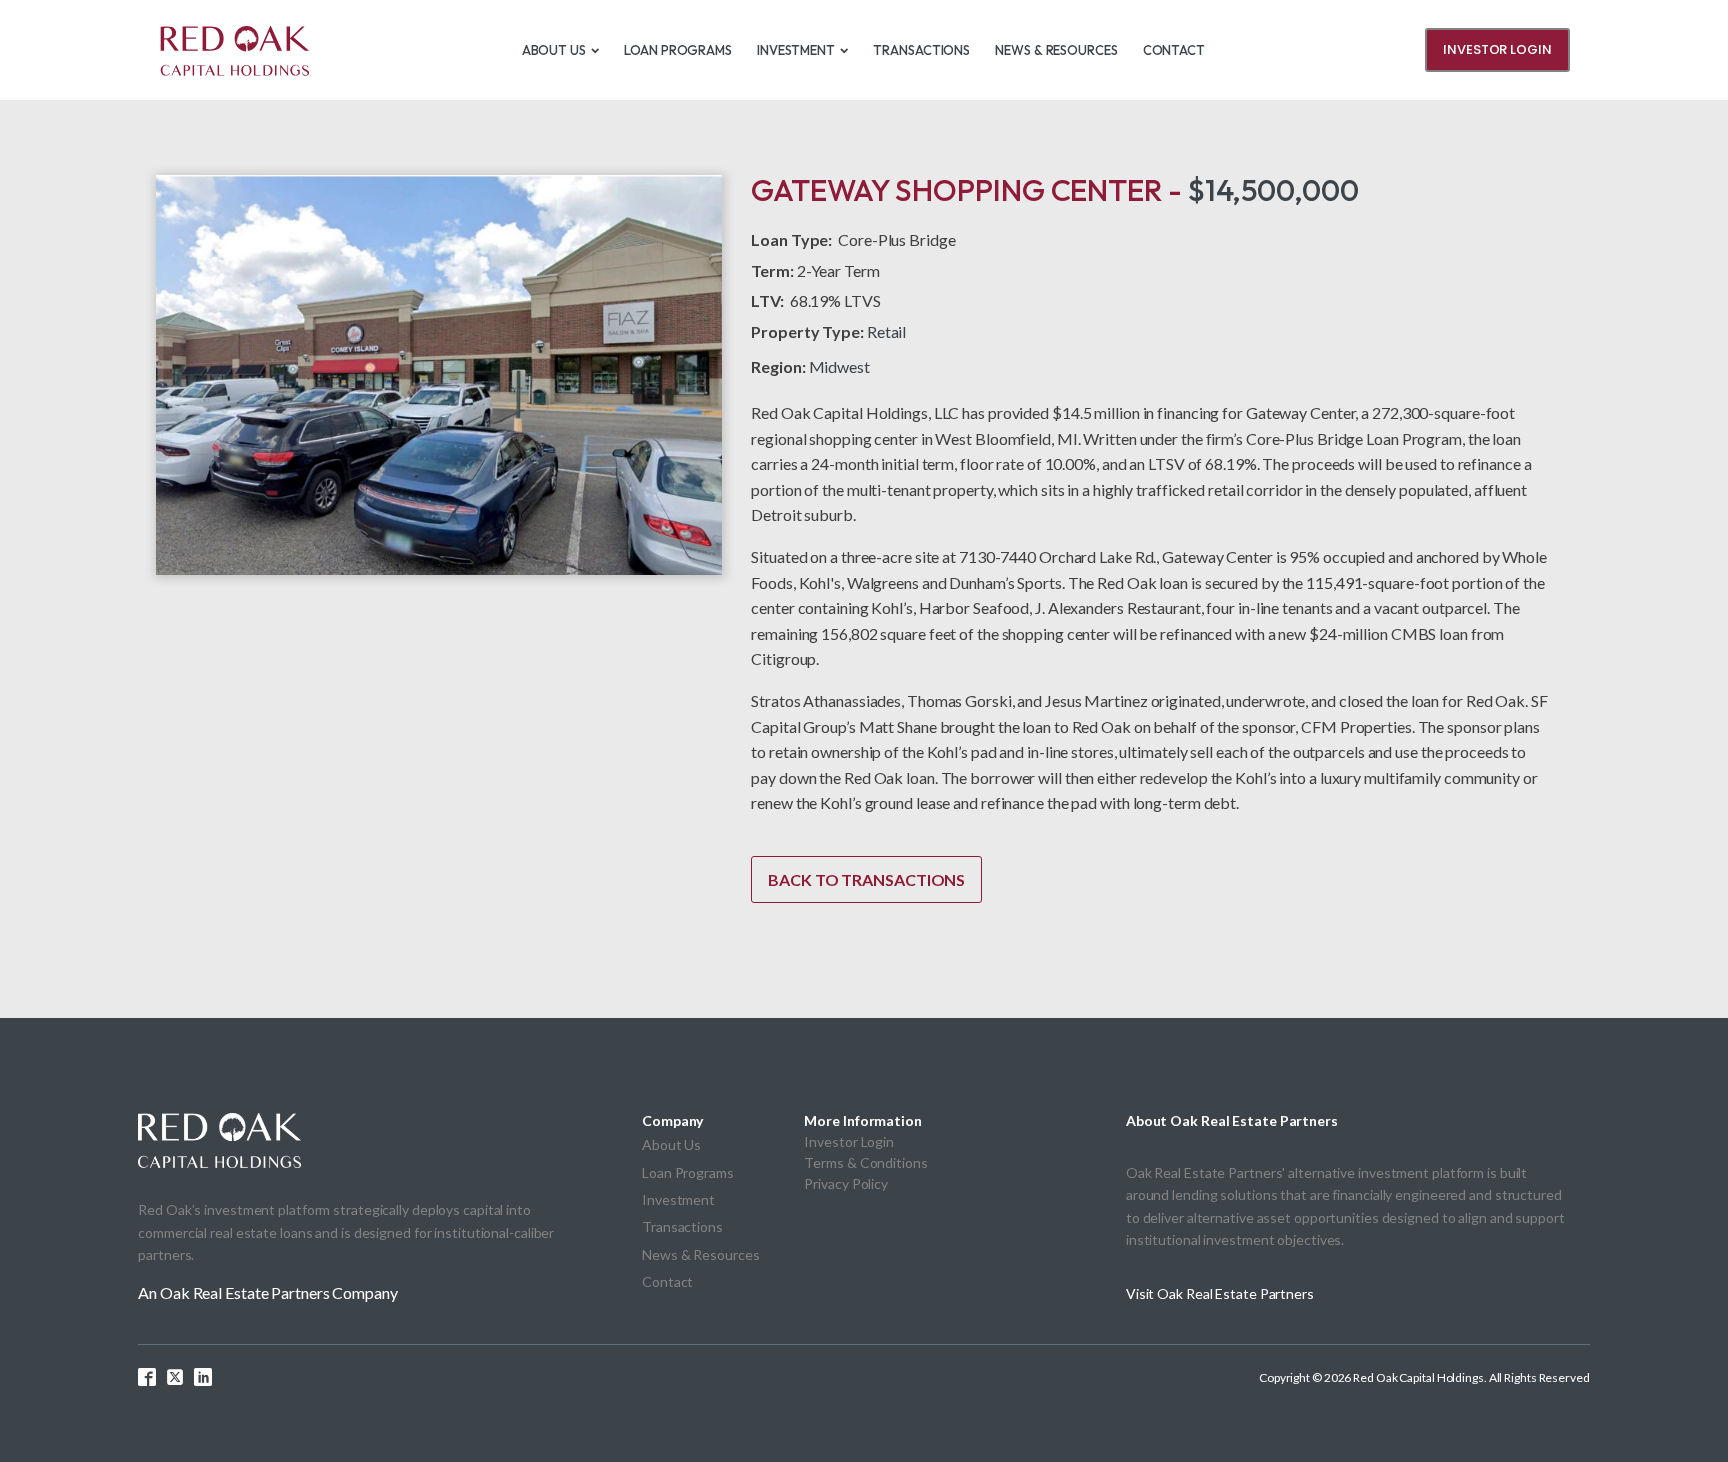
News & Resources (1056, 50)
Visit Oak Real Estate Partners (1220, 1293)
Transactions (921, 50)
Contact (1174, 50)
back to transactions (866, 879)
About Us (554, 50)
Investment (796, 50)
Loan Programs (678, 50)
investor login (1497, 49)
